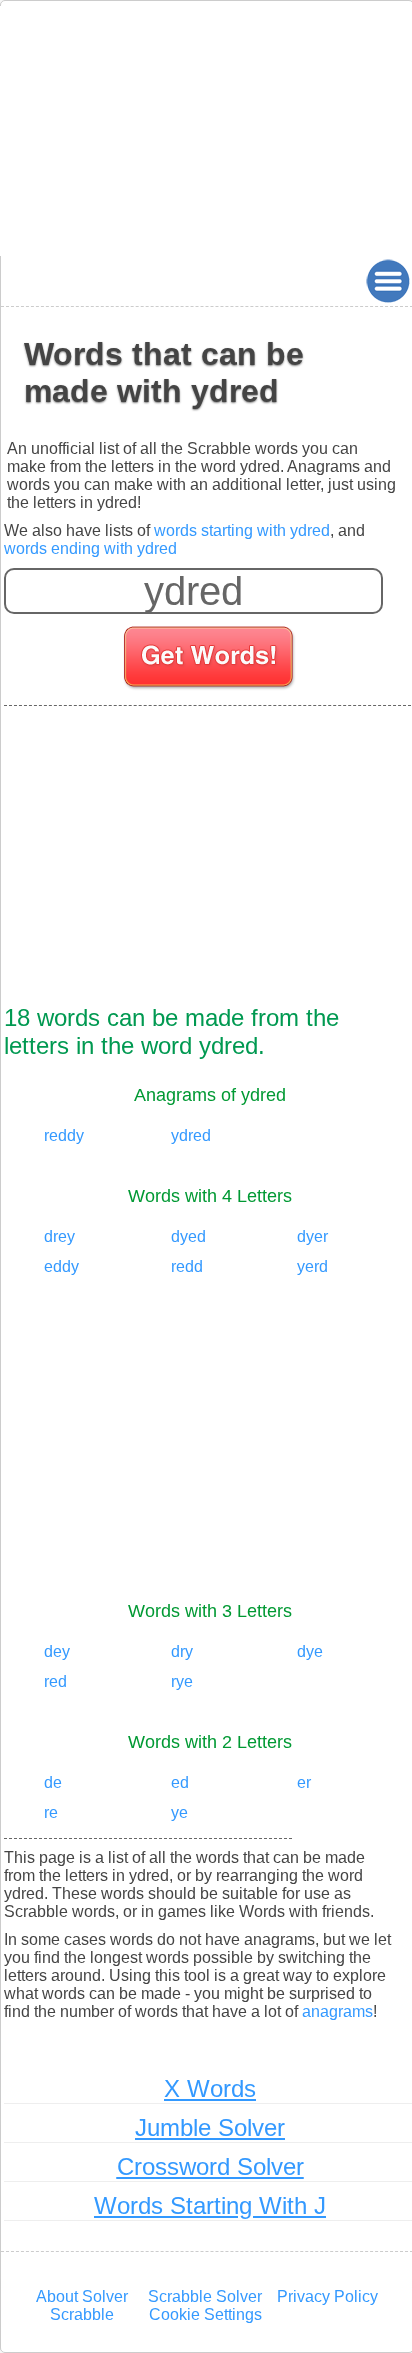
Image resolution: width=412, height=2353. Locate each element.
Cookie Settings (205, 2314)
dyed (188, 1236)
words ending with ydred (90, 548)
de (53, 1782)
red (55, 1681)
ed (180, 1782)
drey (59, 1236)
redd (187, 1266)
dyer (312, 1236)
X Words (210, 2088)
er (304, 1782)
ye (179, 1812)
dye (310, 1651)
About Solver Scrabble (82, 2305)
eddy (61, 1266)
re (51, 1812)
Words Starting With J (210, 2205)
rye (182, 1681)
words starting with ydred (242, 530)
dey (57, 1651)
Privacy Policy (327, 2296)
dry (182, 1651)
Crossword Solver (210, 2166)
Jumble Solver (210, 2127)
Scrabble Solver (205, 2296)
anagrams (337, 2011)
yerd (312, 1266)
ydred (191, 1135)
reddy (64, 1135)
